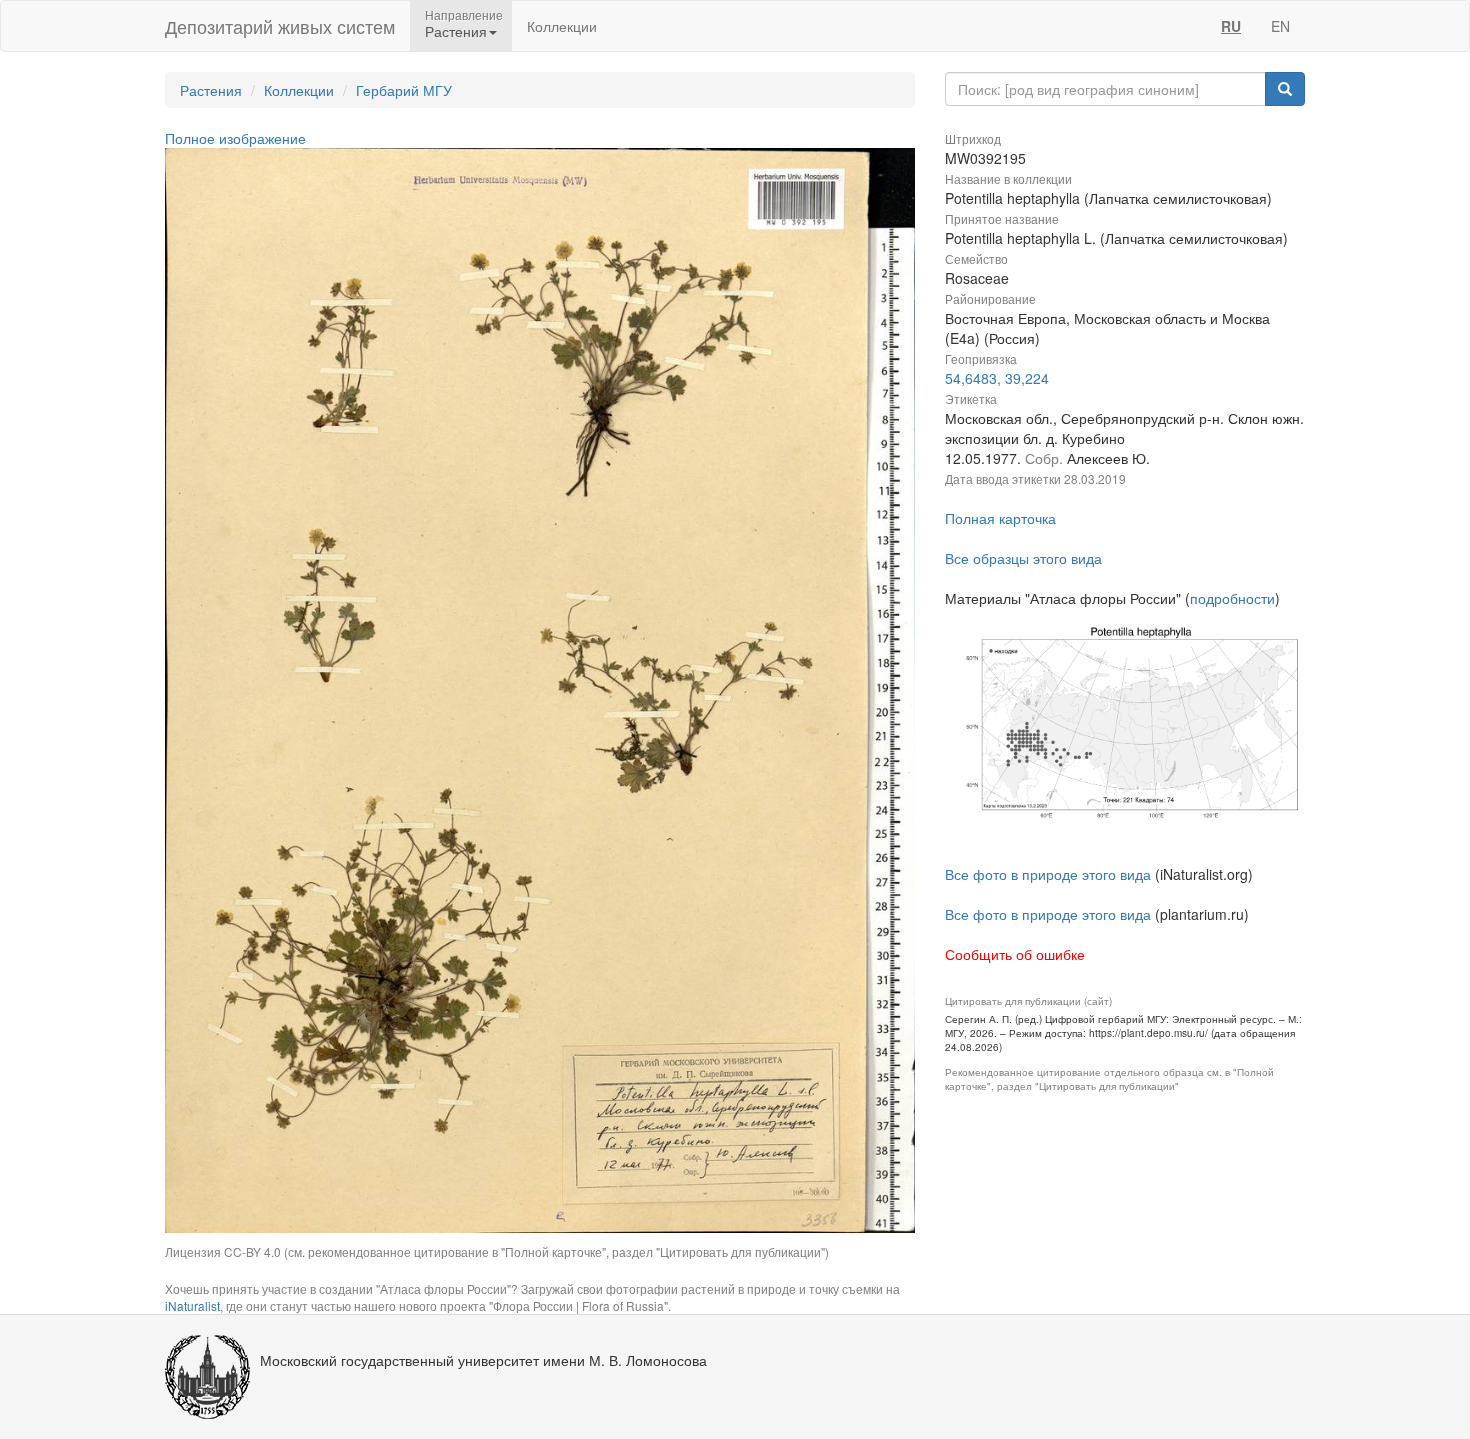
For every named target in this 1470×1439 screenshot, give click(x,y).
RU (1231, 26)
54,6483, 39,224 (997, 378)
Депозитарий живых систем (280, 26)
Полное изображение (235, 138)
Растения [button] (456, 31)
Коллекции (562, 26)
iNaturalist (192, 1305)
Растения (211, 90)
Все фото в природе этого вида (1048, 874)
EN (1280, 26)
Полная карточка (1000, 518)
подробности (1232, 598)
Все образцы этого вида (1023, 558)
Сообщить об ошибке (1015, 954)
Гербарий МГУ (404, 90)
